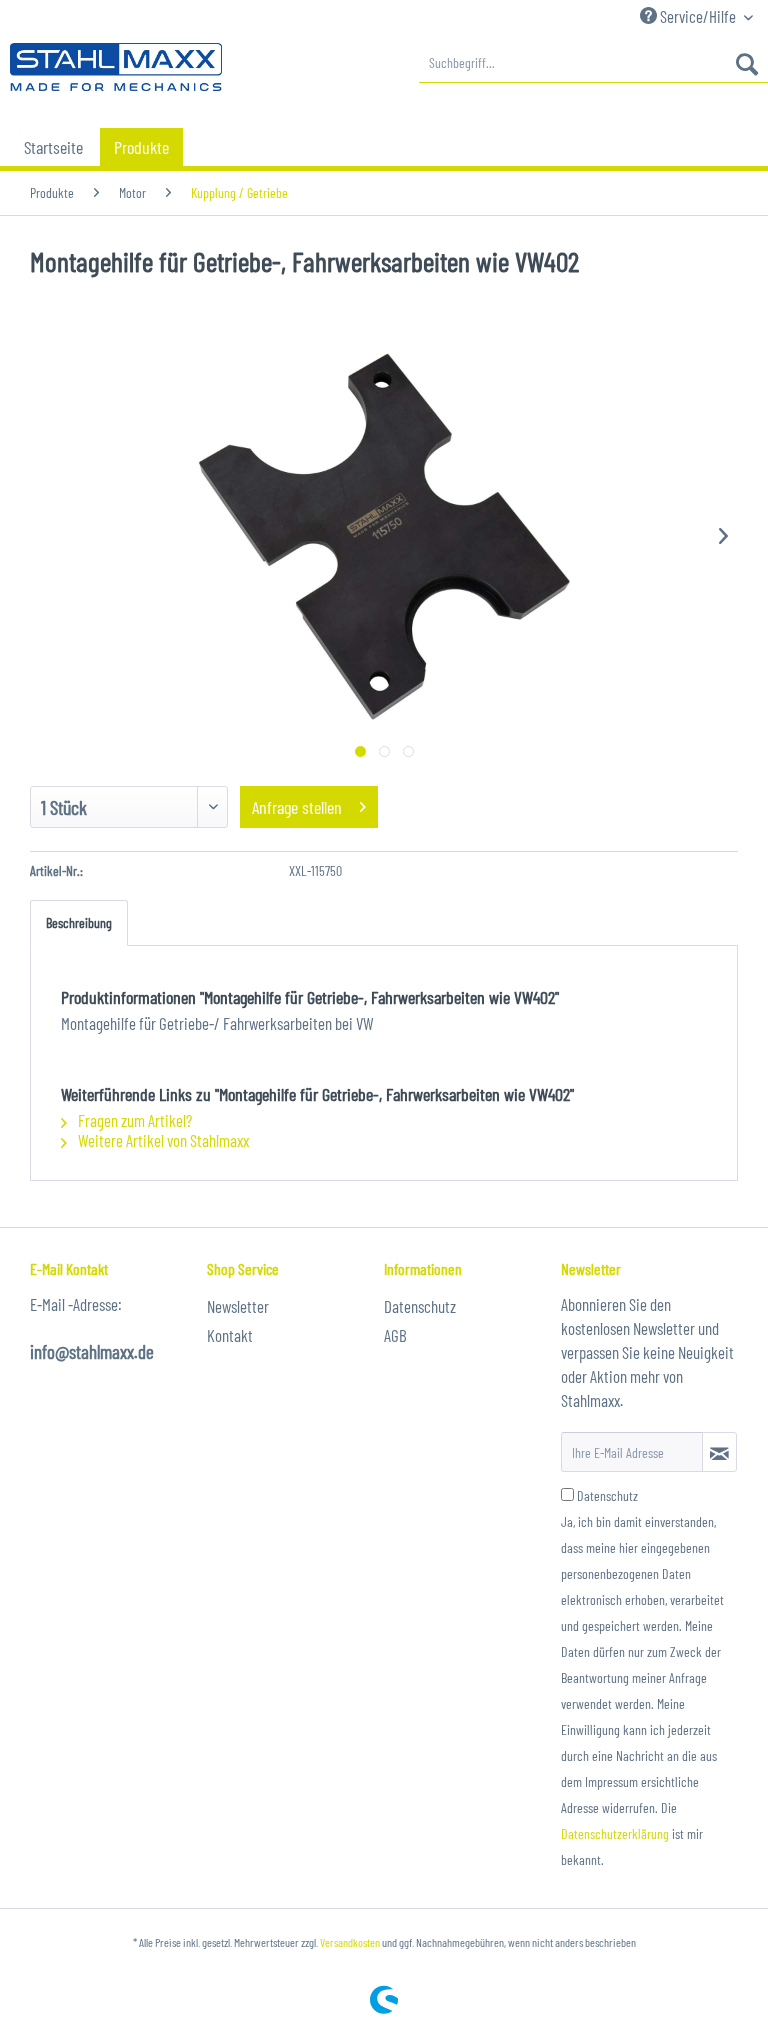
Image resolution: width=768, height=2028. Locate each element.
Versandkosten (350, 1942)
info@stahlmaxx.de (92, 1351)
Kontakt (230, 1335)
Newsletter (238, 1306)
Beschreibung (79, 922)
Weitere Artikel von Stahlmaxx (162, 1140)
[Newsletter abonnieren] (719, 1452)
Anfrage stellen (297, 807)
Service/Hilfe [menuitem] (698, 16)
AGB (395, 1335)
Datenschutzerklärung (615, 1833)
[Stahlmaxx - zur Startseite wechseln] (116, 68)
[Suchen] (747, 63)
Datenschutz (420, 1306)
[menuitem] (593, 63)
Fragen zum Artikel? (133, 1120)
